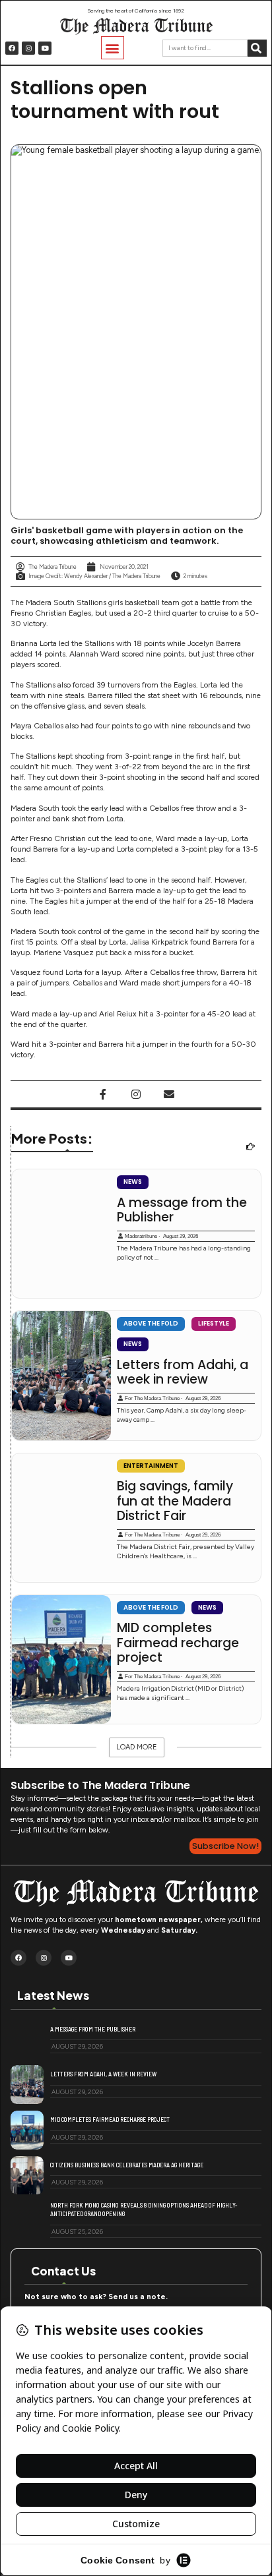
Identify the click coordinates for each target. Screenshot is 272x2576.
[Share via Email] (169, 1094)
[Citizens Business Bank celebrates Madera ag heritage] (27, 2176)
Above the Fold (151, 1323)
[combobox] (205, 48)
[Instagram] (28, 48)
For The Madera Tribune (152, 1398)
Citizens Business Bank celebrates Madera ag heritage (127, 2165)
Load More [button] (137, 1747)
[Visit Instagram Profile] (136, 1094)
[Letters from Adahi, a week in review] (61, 1375)
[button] (113, 48)
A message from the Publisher (182, 1211)
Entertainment (151, 1466)
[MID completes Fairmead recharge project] (61, 1659)
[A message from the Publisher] (61, 1234)
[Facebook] (12, 48)
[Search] (257, 48)
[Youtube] (45, 48)
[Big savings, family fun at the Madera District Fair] (61, 1518)
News (133, 1182)
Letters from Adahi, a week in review (183, 1373)
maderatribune (141, 1236)
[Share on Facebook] (103, 1094)
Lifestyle (214, 1323)
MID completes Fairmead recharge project (178, 1643)
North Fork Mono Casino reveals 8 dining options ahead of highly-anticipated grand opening (144, 2209)
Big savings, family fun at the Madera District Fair (175, 1501)
